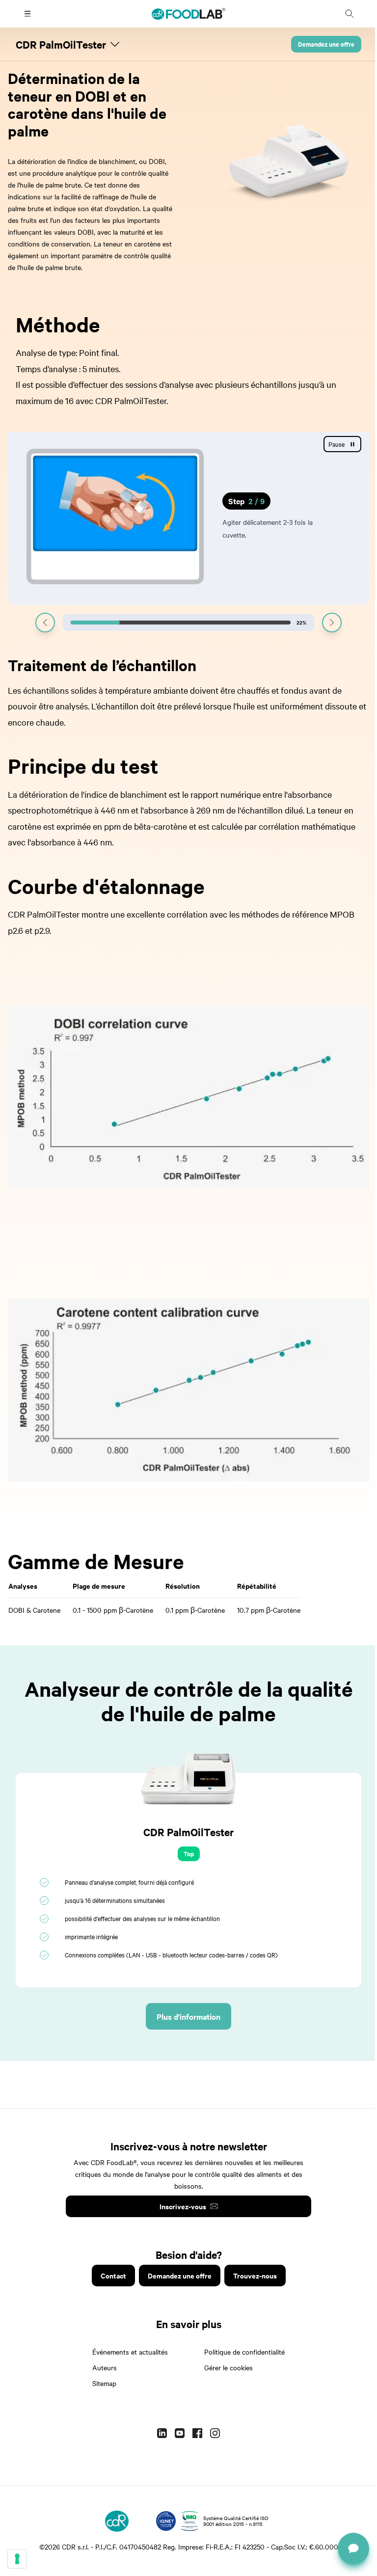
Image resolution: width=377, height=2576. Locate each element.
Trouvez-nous (251, 2275)
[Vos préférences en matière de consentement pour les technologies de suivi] (17, 2559)
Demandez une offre (319, 44)
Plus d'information (185, 2016)
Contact (109, 2275)
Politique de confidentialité (241, 2352)
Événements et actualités (127, 2352)
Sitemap (101, 2383)
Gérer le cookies (225, 2367)
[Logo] (113, 2521)
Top (185, 1854)
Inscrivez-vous (179, 2206)
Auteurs (101, 2367)
